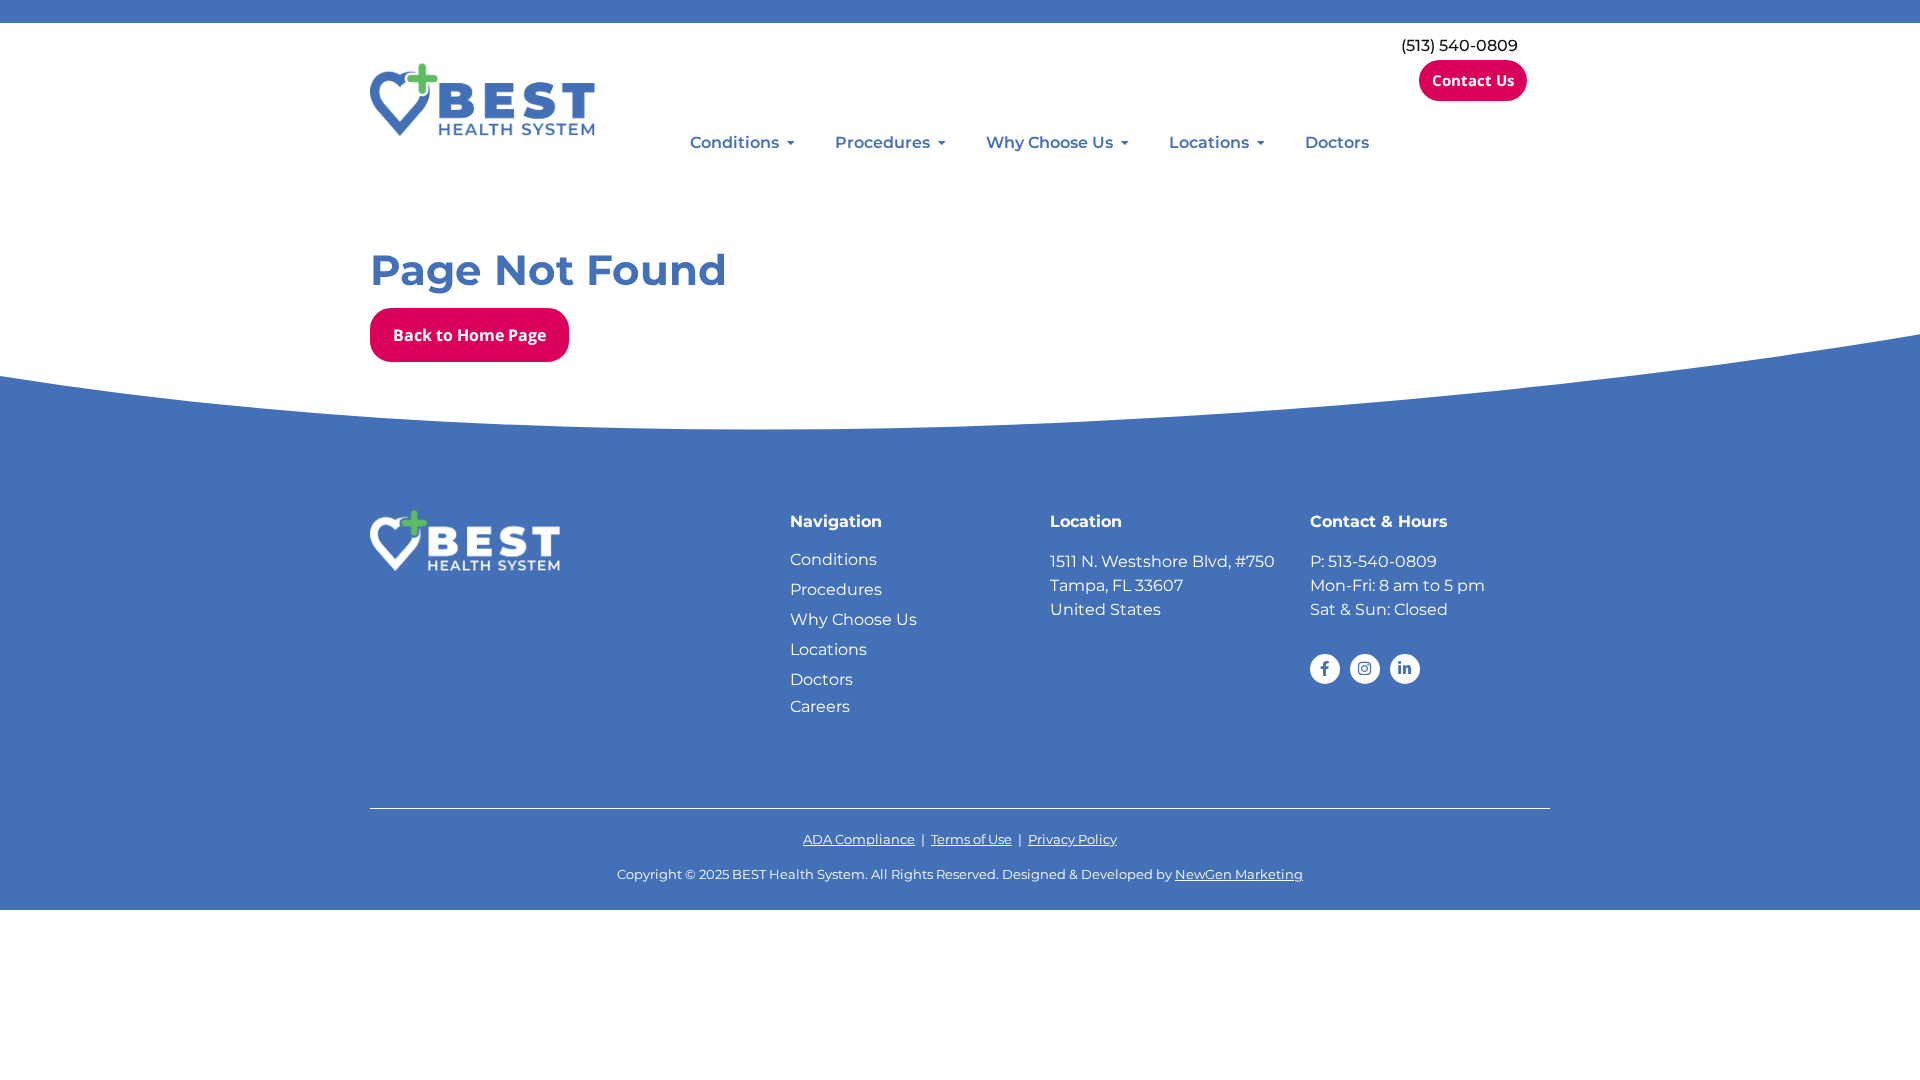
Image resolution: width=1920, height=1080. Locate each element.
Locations (1209, 142)
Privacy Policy (1072, 839)
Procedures (882, 142)
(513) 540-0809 (1459, 45)
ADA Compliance (859, 839)
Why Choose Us (1049, 142)
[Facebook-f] (1325, 669)
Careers (820, 706)
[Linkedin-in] (1405, 669)
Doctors (1337, 142)
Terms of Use (971, 839)
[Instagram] (1365, 669)
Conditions (734, 142)
